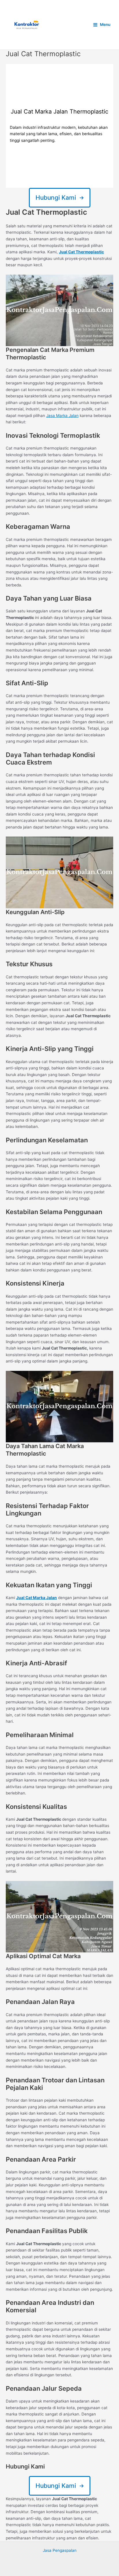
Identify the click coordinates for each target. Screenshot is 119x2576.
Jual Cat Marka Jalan (37, 1598)
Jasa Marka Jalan (62, 416)
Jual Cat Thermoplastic (81, 252)
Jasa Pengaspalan (60, 2550)
